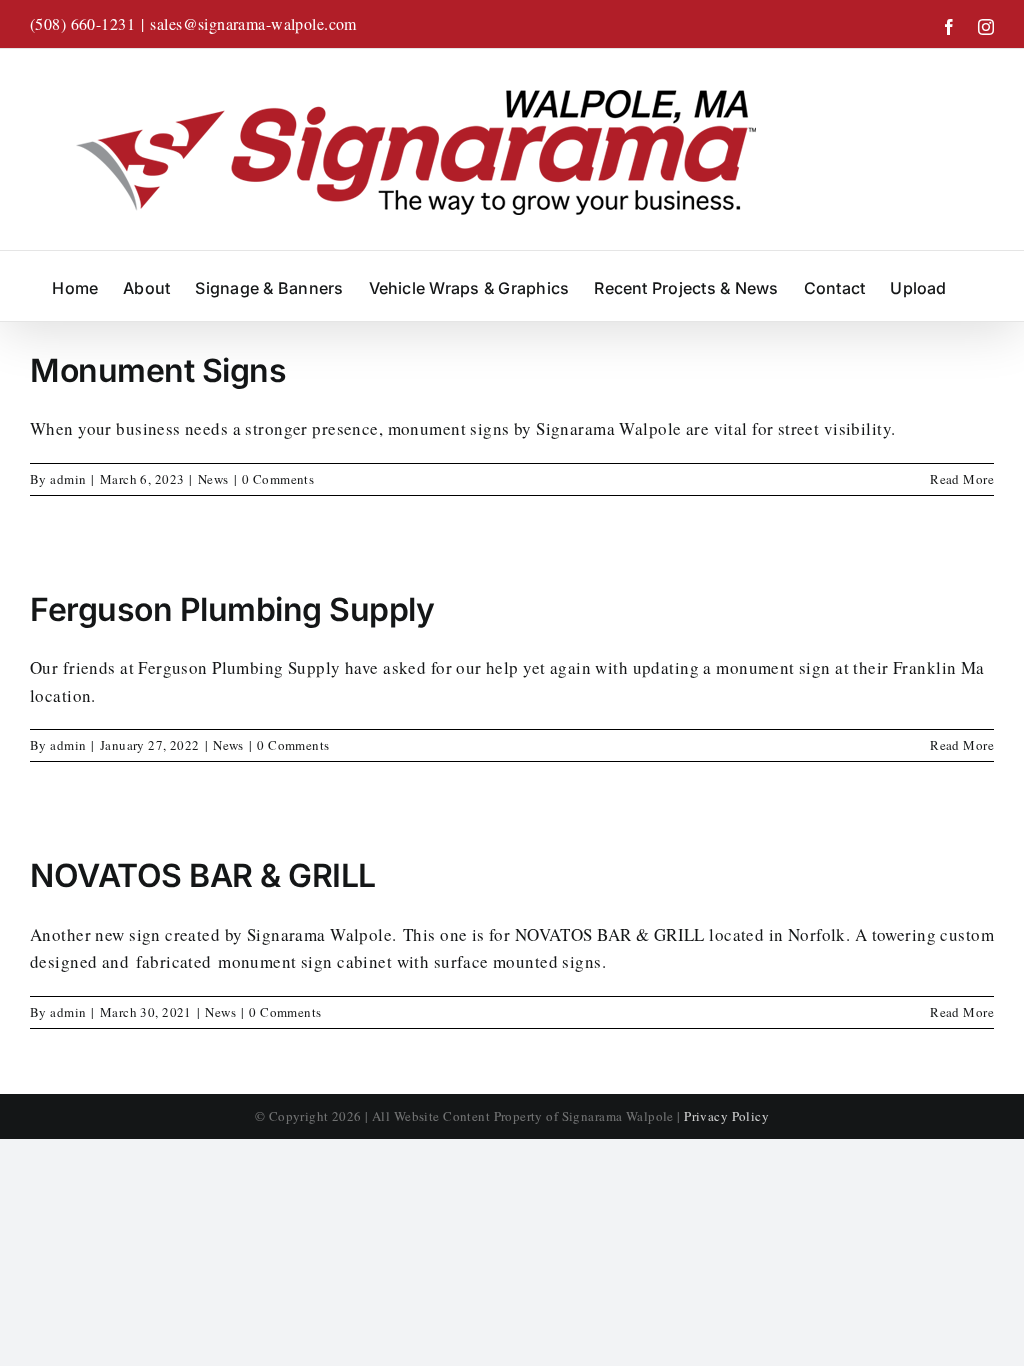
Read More (962, 479)
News (213, 479)
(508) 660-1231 (82, 23)
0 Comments (278, 479)
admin (68, 479)
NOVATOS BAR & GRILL (203, 875)
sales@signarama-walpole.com (253, 23)
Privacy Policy (726, 1116)
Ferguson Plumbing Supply (232, 609)
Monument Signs (158, 370)
